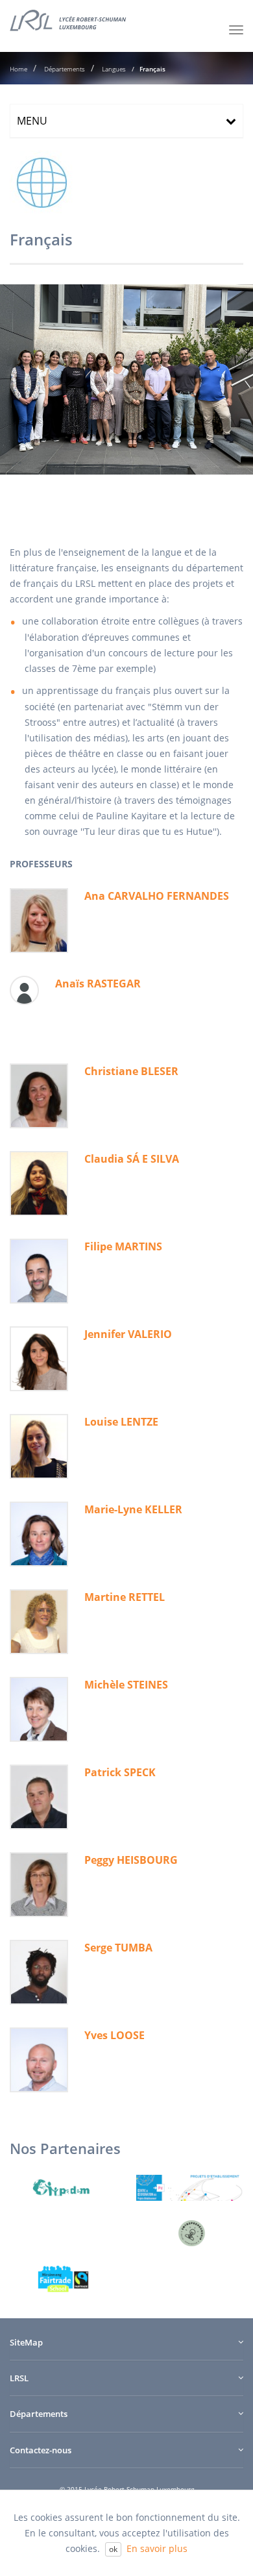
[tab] (126, 121)
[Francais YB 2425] (126, 379)
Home (18, 69)
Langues (113, 69)
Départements (64, 69)
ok (113, 2549)
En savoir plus (157, 2548)
